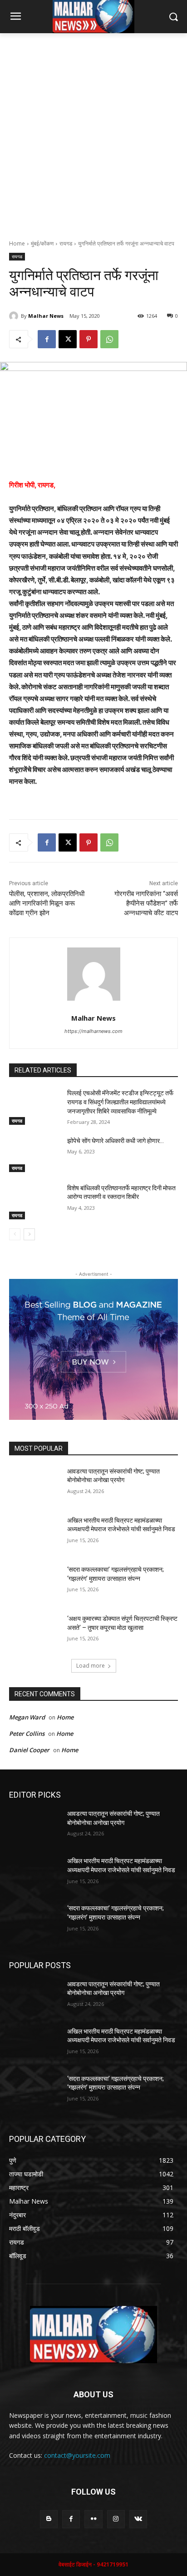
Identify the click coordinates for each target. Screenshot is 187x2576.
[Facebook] (47, 339)
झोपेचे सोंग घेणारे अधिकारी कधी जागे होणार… (116, 1141)
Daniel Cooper (29, 1750)
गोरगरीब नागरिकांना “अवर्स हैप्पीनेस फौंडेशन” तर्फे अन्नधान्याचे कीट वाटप (146, 903)
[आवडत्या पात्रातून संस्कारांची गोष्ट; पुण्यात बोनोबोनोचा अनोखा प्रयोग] (34, 1485)
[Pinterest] (89, 339)
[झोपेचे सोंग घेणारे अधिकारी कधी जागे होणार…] (34, 1154)
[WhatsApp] (109, 339)
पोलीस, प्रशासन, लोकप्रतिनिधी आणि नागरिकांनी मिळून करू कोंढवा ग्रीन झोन (47, 903)
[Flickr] (93, 2519)
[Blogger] (49, 2519)
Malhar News (46, 316)
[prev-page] (15, 1234)
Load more (91, 1666)
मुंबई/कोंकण (42, 243)
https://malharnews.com (93, 1031)
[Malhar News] (15, 316)
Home (17, 243)
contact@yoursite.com (77, 2455)
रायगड (66, 243)
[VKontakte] (138, 2519)
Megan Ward (27, 1717)
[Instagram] (116, 2519)
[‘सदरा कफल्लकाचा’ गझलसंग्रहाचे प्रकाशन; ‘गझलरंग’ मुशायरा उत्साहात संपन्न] (34, 1583)
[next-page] (29, 1234)
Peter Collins (27, 1734)
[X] (68, 339)
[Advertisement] (93, 131)
